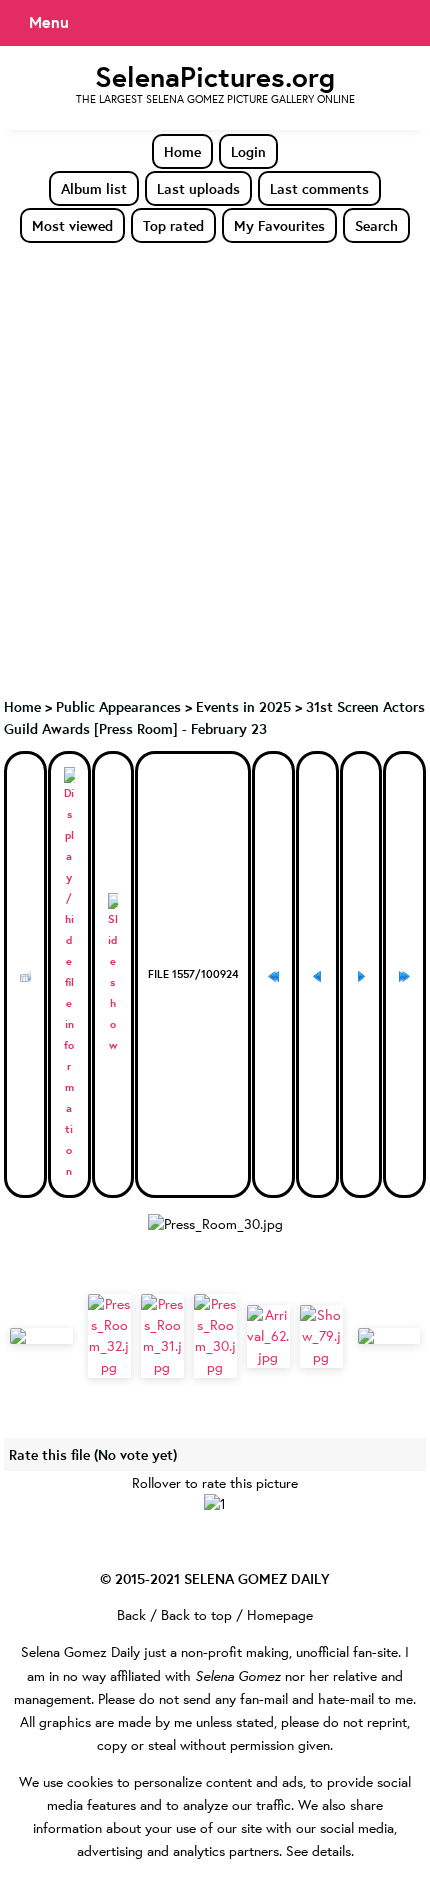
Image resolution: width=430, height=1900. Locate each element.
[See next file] (361, 974)
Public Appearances (118, 706)
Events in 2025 (243, 706)
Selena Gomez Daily (80, 1652)
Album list (94, 188)
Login (248, 151)
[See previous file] (317, 974)
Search (376, 225)
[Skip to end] (404, 974)
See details (318, 1851)
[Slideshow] (113, 974)
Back (131, 1615)
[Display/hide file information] (69, 974)
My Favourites (279, 225)
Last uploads (198, 188)
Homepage (280, 1615)
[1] (215, 1504)
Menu (49, 22)
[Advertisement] (215, 469)
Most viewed (72, 225)
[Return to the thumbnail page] (25, 974)
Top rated (173, 225)
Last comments (319, 188)
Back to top (196, 1615)
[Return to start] (273, 974)
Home (182, 151)
